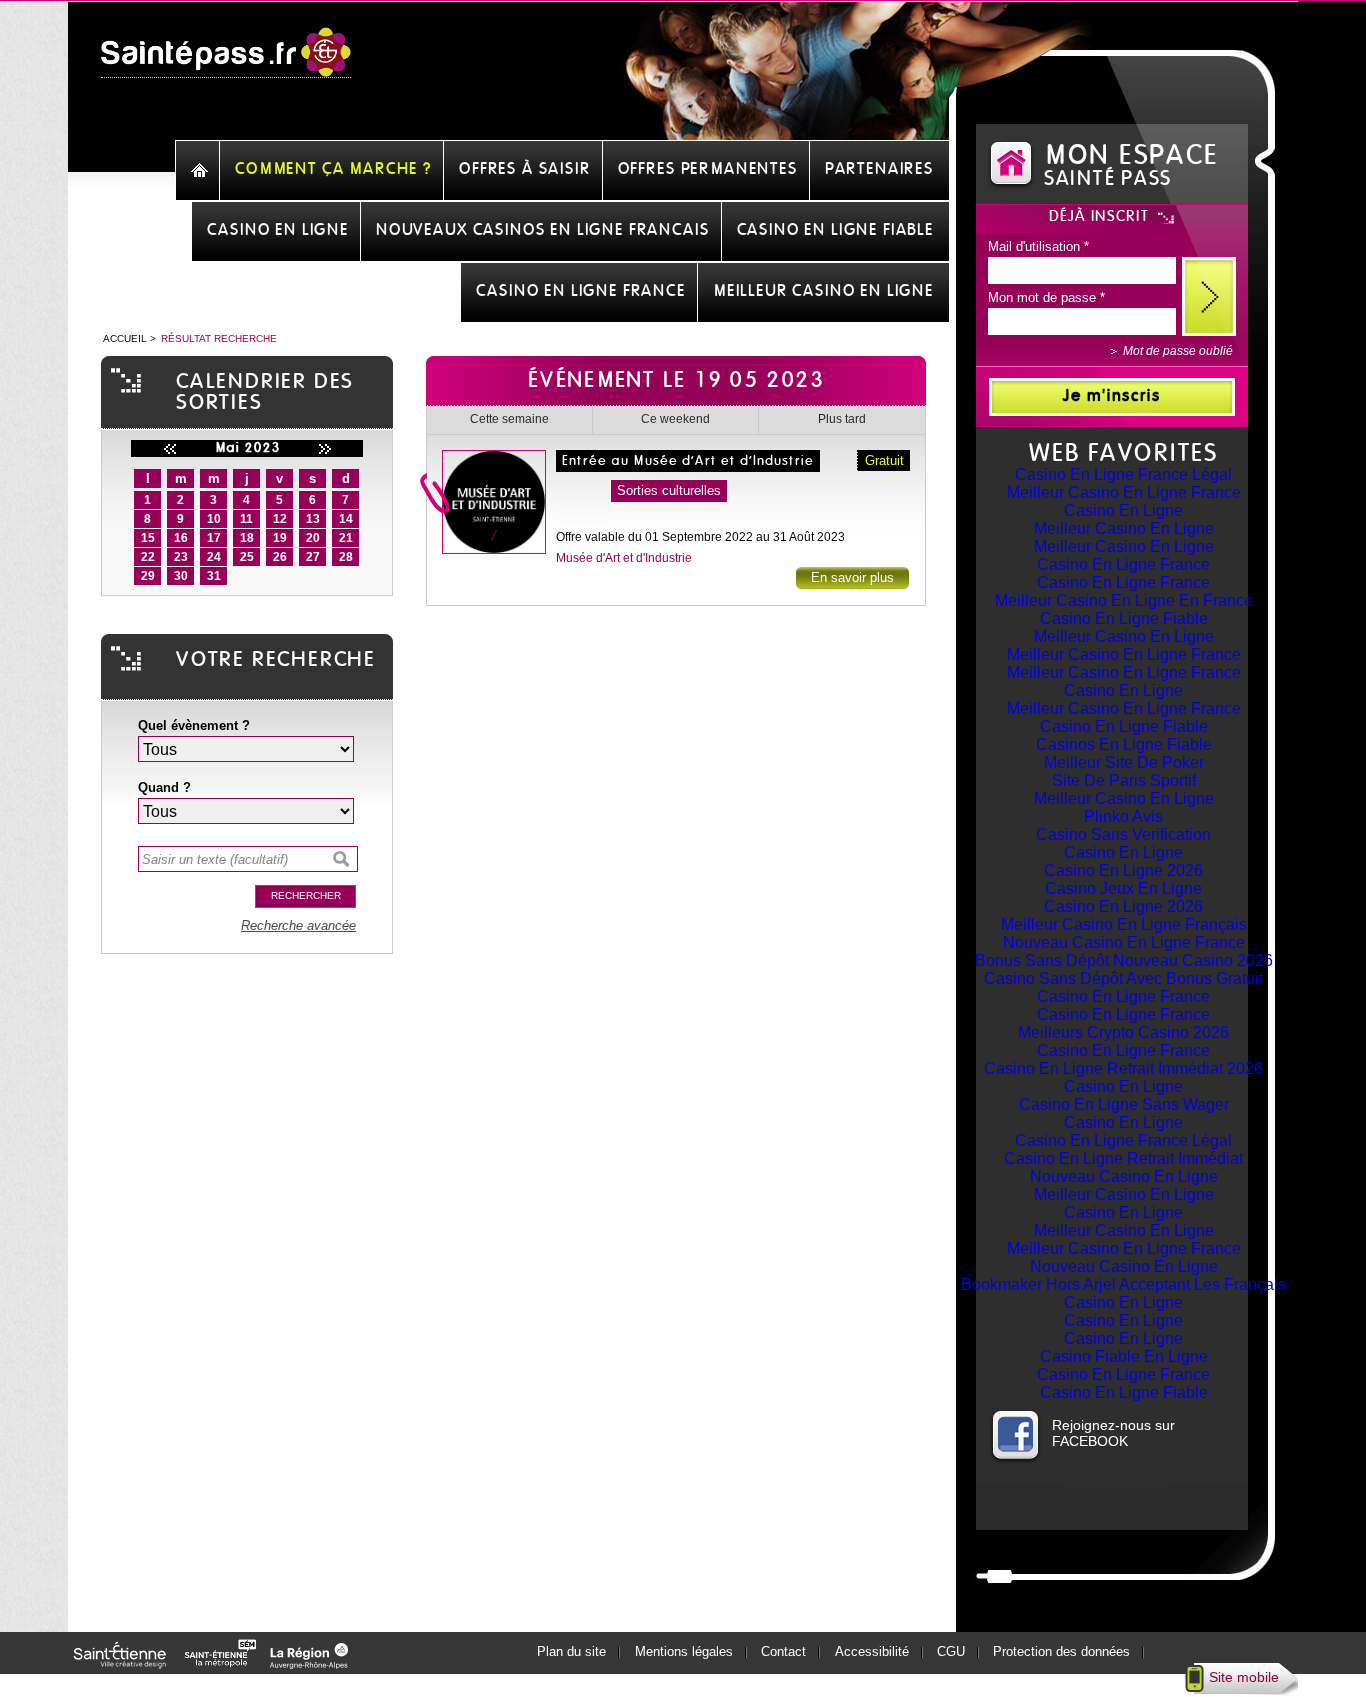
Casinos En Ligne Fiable (1124, 744)
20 (313, 538)
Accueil (125, 338)
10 (214, 519)
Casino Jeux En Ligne (1123, 888)
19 (280, 538)
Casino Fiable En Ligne (1124, 1356)
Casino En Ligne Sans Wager (1124, 1104)
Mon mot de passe (1046, 297)
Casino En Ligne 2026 (1123, 870)
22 (148, 557)
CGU (951, 1651)
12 (280, 519)
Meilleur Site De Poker (1124, 762)
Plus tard (842, 419)
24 (214, 557)
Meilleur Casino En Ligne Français (1124, 924)
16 (181, 538)
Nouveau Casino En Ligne (1124, 1176)
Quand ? (164, 787)
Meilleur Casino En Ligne (1124, 528)
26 (280, 557)
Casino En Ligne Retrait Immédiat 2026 (1123, 1068)
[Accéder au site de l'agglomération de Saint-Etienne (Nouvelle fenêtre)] (223, 1663)
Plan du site (571, 1651)
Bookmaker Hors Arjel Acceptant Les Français (1123, 1284)
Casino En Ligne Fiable (1124, 618)
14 (346, 519)
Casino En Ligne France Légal (1123, 474)
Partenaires (879, 169)
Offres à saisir (525, 169)
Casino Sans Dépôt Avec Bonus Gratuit (1123, 978)
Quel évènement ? (194, 725)
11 (246, 519)
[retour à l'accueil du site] (226, 63)
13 (313, 519)
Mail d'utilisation (1038, 246)
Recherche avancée (298, 925)
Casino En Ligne (1123, 510)
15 (148, 538)
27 (313, 557)
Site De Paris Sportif (1124, 780)
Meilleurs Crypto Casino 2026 (1123, 1032)
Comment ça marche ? (333, 169)
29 (148, 576)
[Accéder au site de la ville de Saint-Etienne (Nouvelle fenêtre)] (123, 1663)
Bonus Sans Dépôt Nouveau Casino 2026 (1124, 960)
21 (346, 538)
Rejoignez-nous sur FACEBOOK (1113, 1433)
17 (214, 538)
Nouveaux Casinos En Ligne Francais (543, 230)
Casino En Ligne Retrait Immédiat (1123, 1158)
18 (247, 538)
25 (247, 557)
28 (346, 557)
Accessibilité (872, 1651)
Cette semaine (509, 419)
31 (214, 576)
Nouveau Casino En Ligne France (1124, 942)
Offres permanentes (708, 169)
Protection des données (1061, 1651)
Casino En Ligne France (1123, 564)
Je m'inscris (1112, 396)
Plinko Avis (1123, 816)
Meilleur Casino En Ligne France (1124, 492)
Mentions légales (684, 1651)
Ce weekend (675, 419)
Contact (783, 1651)
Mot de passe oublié (1178, 351)
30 (181, 576)
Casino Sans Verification (1123, 834)
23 (181, 557)
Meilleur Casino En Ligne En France (1124, 600)
